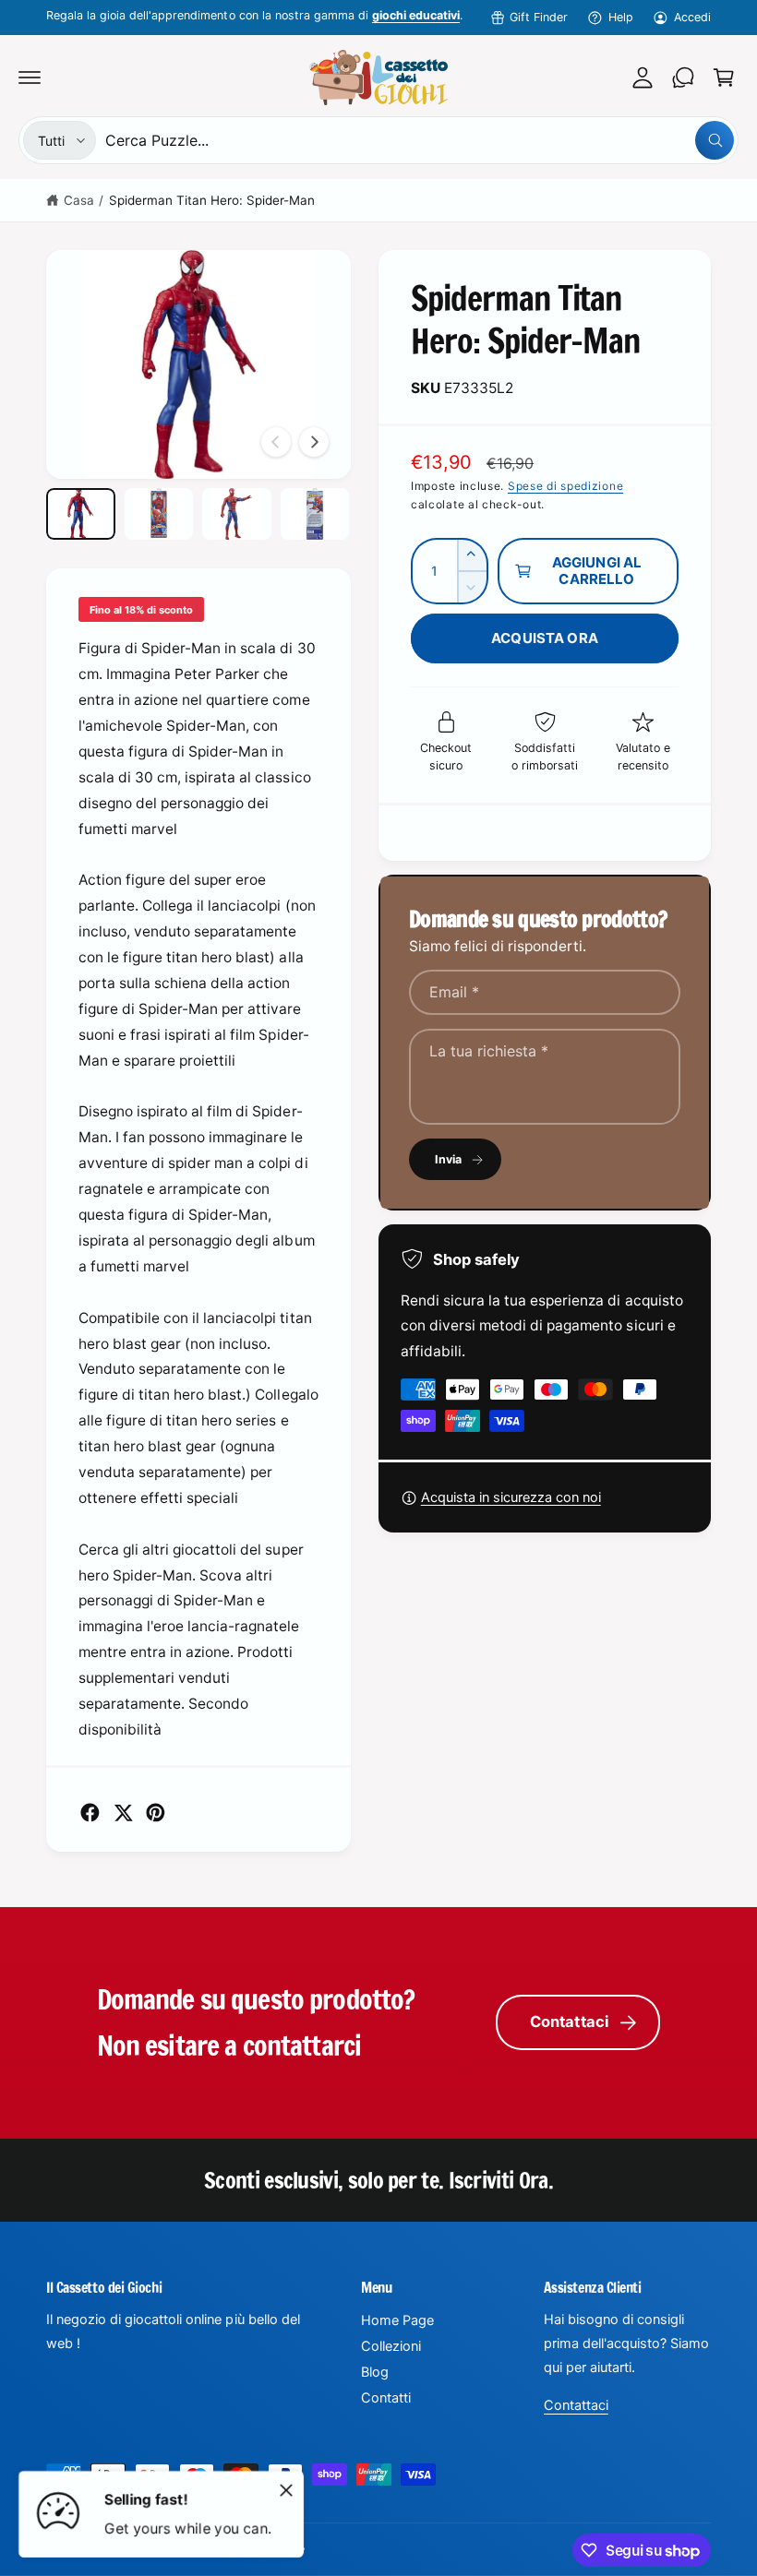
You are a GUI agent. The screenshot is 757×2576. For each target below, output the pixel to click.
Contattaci (570, 2021)
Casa (79, 200)
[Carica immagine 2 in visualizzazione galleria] (159, 514)
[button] (30, 78)
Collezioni (391, 2346)
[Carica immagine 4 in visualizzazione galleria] (315, 514)
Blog (375, 2372)
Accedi (692, 17)
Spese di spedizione (565, 486)
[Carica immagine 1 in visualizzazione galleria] (81, 514)
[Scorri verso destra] (314, 442)
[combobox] (420, 140)
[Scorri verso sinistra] (276, 442)
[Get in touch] (683, 78)
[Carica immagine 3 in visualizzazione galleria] (237, 514)
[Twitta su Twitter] (123, 1813)
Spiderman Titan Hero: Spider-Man (212, 200)
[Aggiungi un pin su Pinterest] (156, 1813)
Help (621, 17)
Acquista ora (545, 638)
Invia (449, 1159)
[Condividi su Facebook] (90, 1813)
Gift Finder (539, 17)
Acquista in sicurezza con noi (511, 1497)
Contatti (386, 2398)
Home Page (397, 2320)
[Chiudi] (286, 2490)
